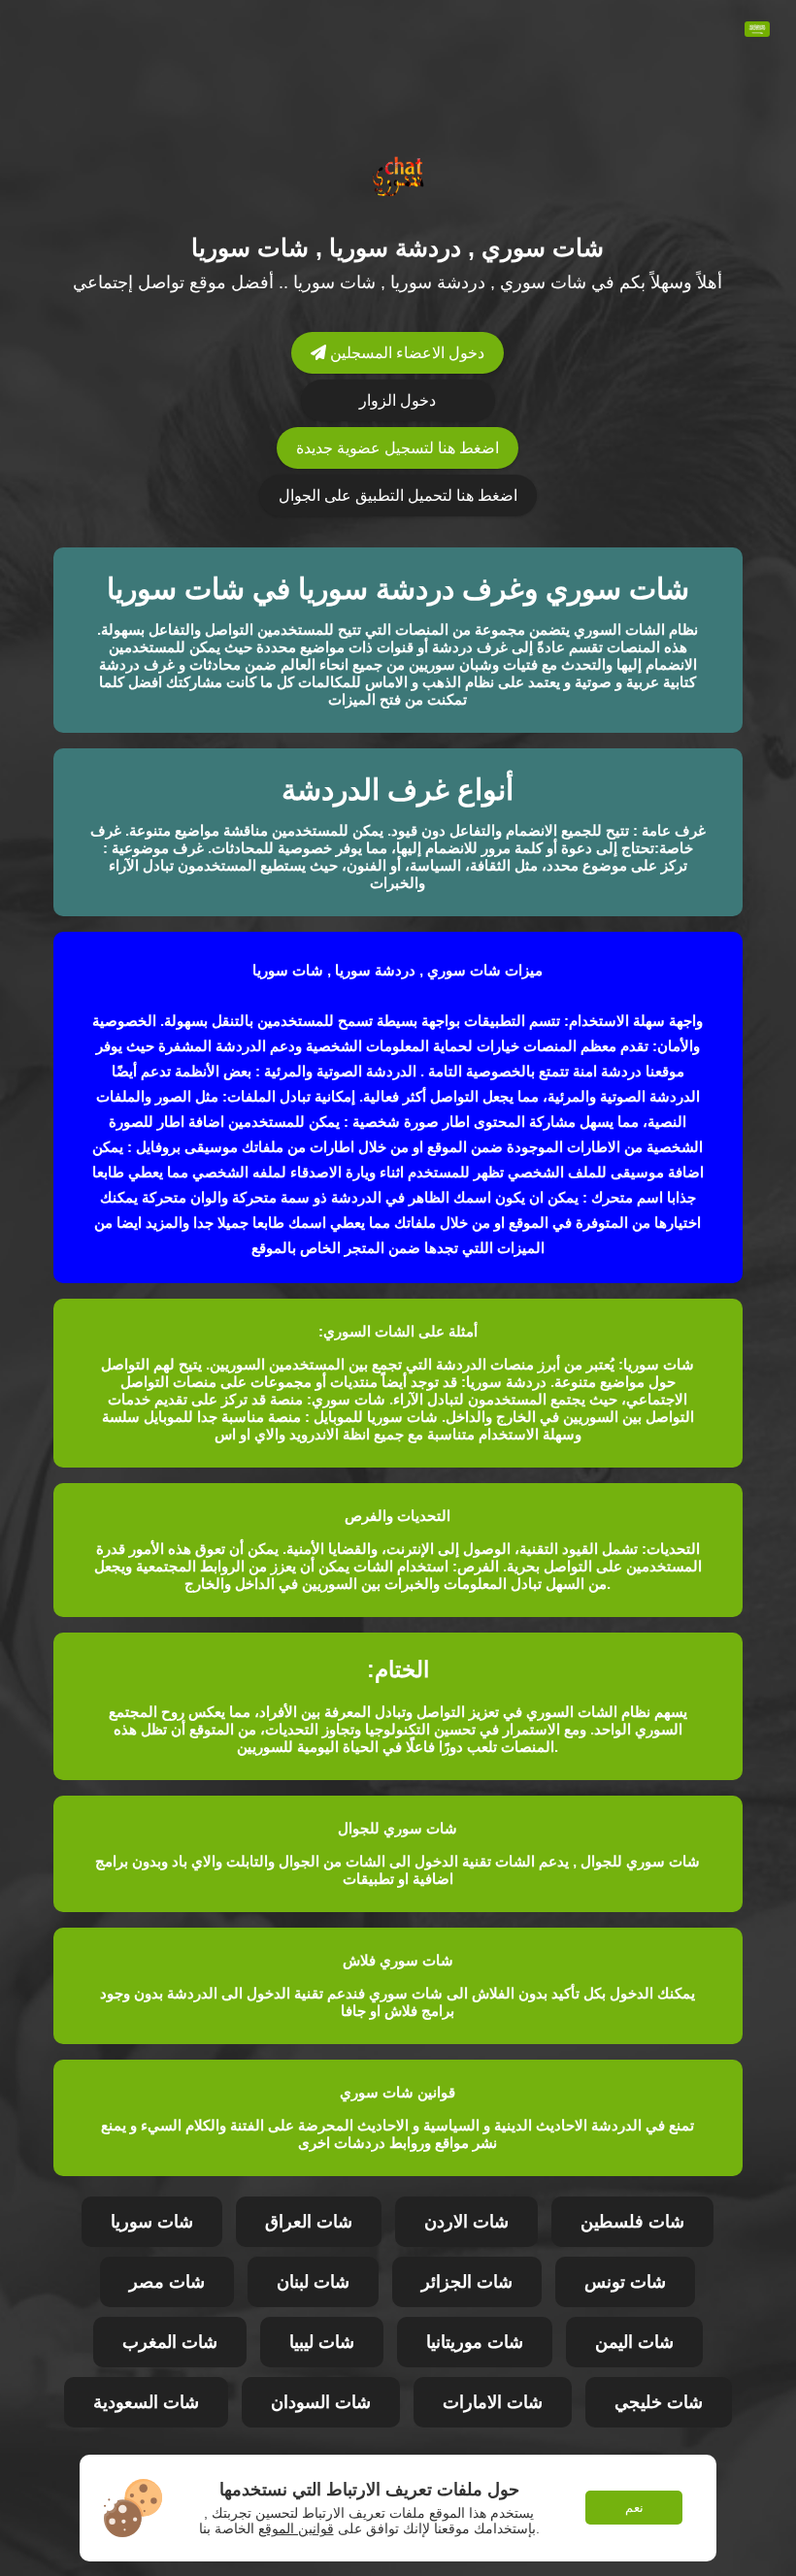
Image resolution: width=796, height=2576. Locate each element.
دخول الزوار (398, 400)
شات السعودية (146, 2402)
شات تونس (625, 2282)
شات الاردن (466, 2222)
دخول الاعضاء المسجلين (405, 353)
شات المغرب (170, 2342)
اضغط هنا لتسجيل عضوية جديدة (398, 448)
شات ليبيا (322, 2342)
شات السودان (321, 2402)
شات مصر (167, 2282)
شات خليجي (659, 2402)
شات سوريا (152, 2222)
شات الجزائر (467, 2282)
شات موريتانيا (475, 2342)
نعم (634, 2508)
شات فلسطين (632, 2222)
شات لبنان (313, 2282)
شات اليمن (634, 2342)
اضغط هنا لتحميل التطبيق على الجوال (398, 495)
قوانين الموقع (296, 2528)
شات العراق (309, 2222)
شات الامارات (493, 2402)
